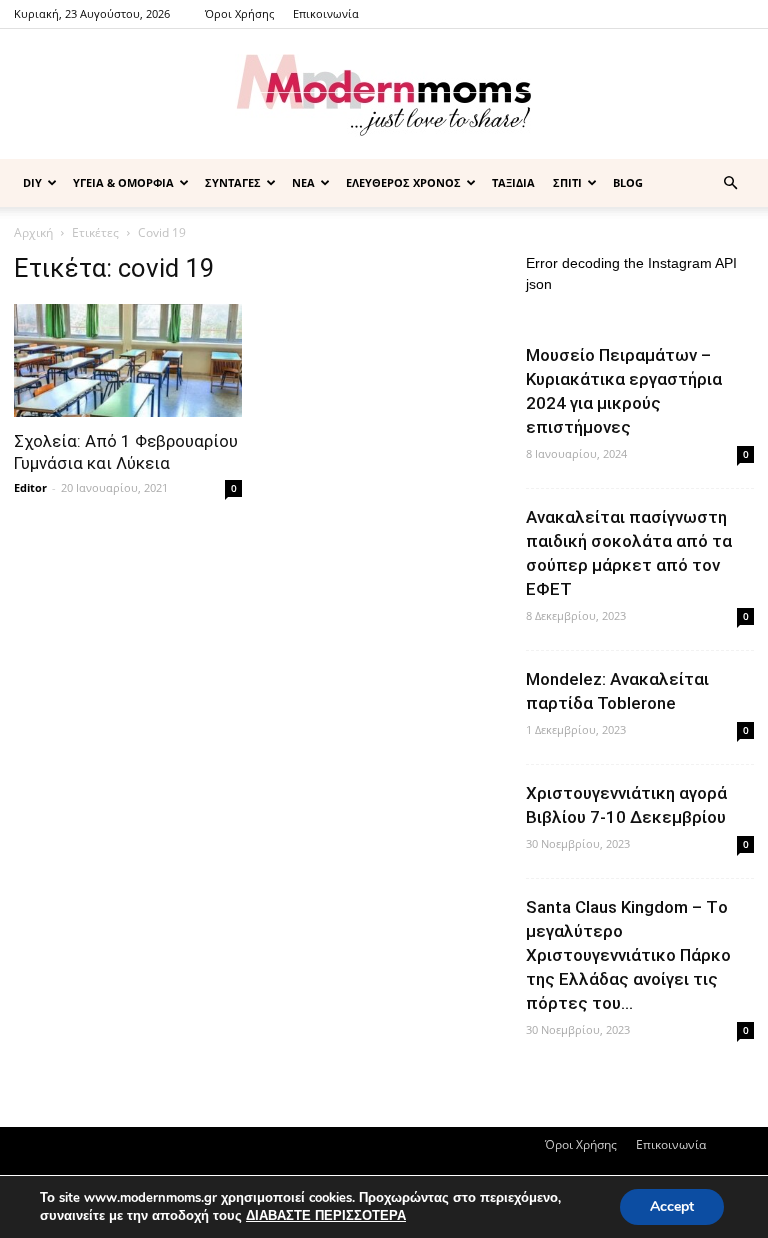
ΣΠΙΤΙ (567, 182)
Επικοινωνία (326, 13)
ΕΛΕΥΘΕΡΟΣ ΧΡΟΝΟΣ (403, 182)
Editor (30, 487)
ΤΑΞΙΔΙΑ (513, 182)
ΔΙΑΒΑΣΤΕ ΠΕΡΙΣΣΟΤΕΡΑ (326, 1216)
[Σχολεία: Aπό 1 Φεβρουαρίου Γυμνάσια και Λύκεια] (128, 360)
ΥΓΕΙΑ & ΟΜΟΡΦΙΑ (123, 182)
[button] (730, 183)
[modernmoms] (384, 95)
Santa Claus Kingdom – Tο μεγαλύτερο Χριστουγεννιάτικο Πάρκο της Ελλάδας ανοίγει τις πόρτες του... (628, 955)
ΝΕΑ (303, 182)
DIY (32, 182)
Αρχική (33, 232)
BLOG (628, 182)
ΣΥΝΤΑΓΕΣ (233, 182)
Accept (672, 1206)
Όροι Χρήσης (239, 13)
